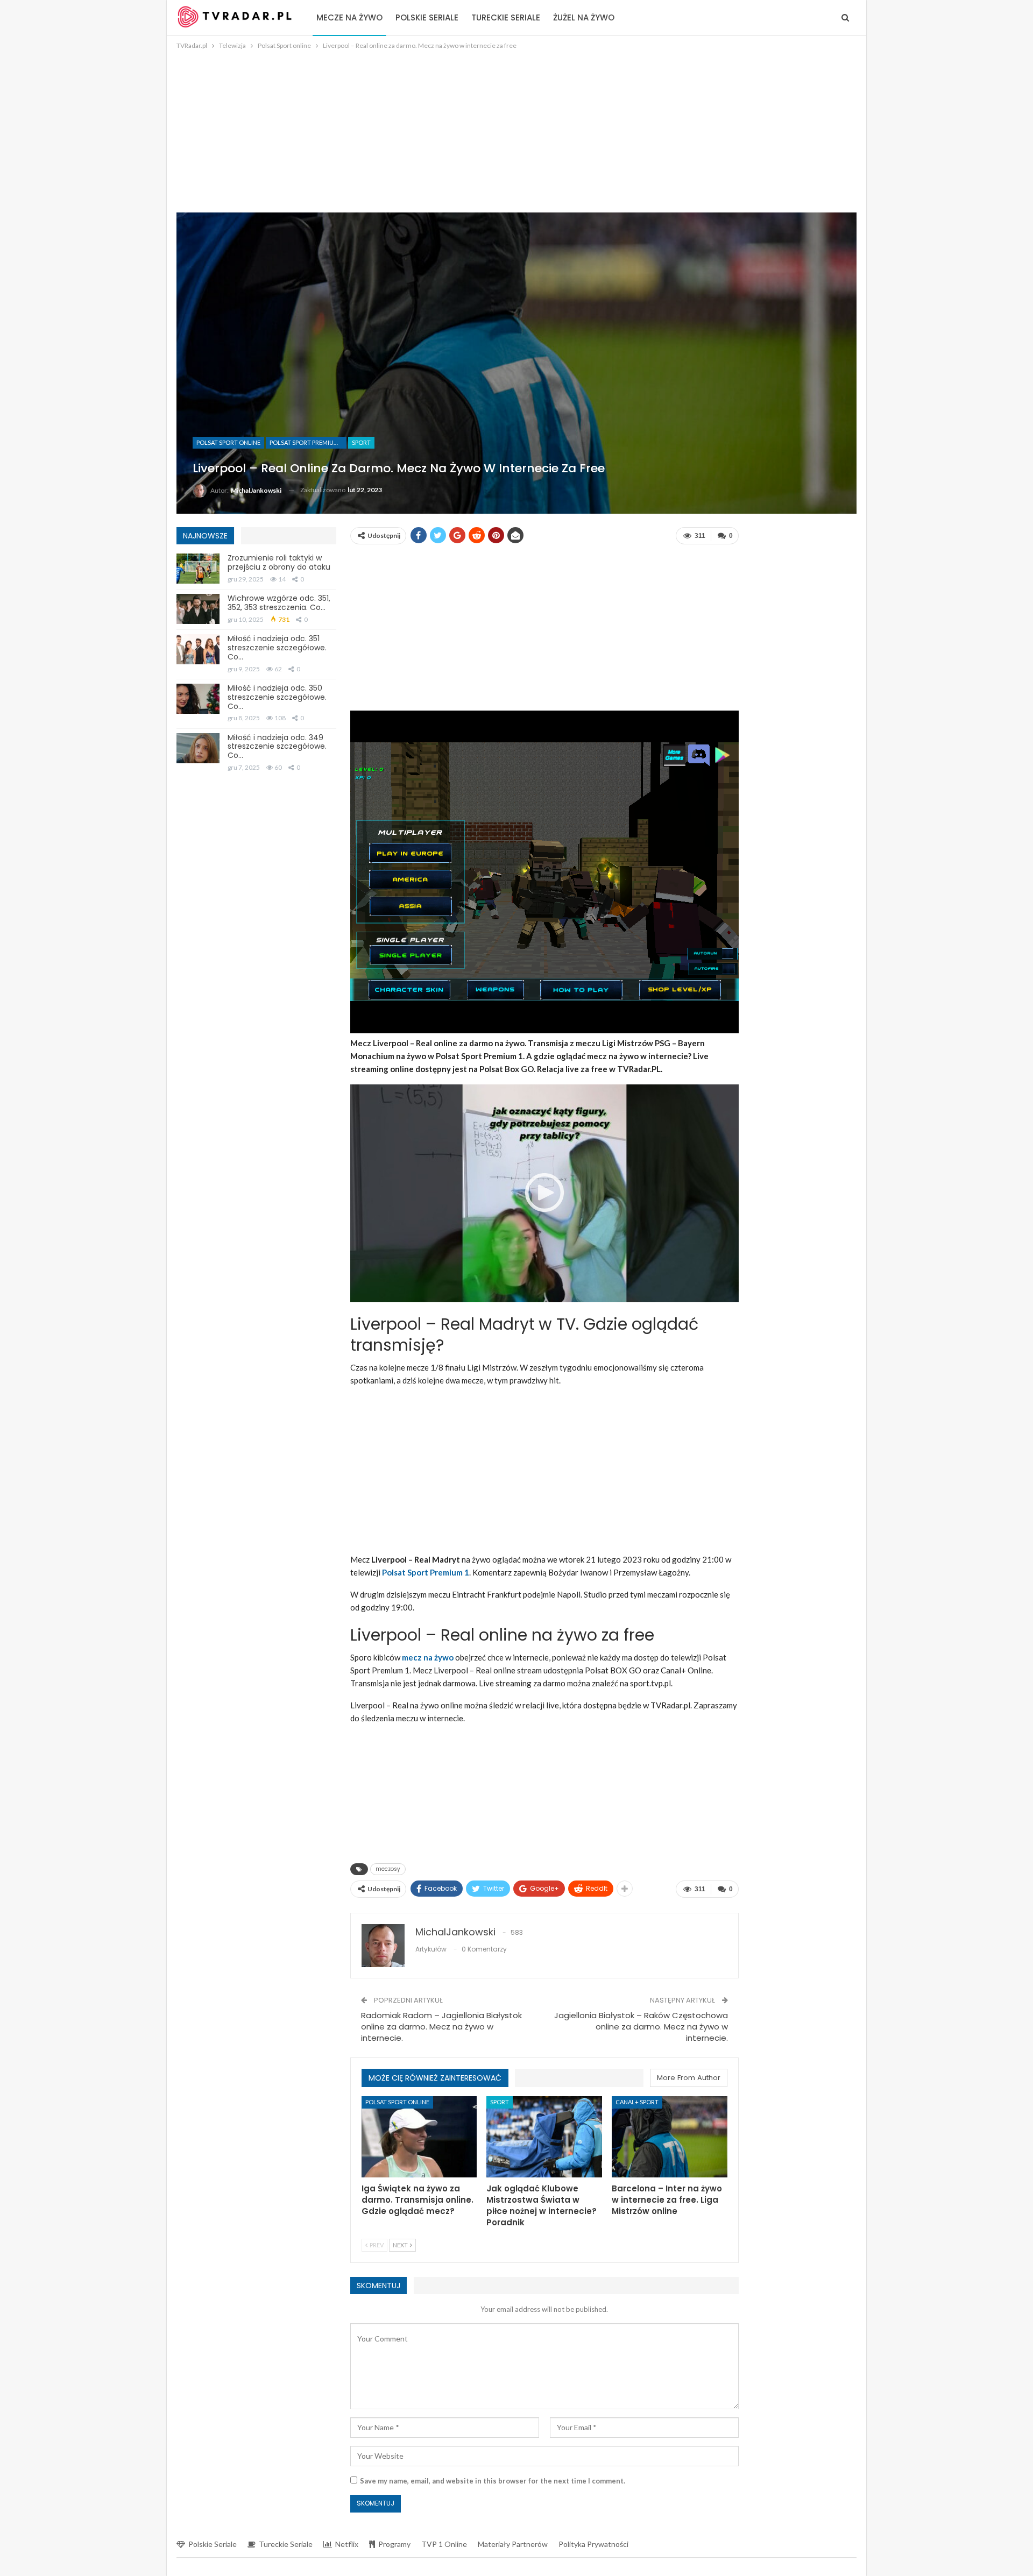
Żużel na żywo (584, 17)
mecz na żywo (428, 1657)
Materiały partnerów (513, 2544)
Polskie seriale (427, 17)
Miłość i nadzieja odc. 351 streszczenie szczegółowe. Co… (277, 648)
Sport (361, 442)
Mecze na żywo (349, 17)
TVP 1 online (444, 2544)
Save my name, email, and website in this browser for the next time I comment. (493, 2481)
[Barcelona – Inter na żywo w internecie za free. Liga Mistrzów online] (670, 2137)
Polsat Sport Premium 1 (426, 1572)
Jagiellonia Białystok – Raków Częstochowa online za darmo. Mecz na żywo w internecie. (641, 2027)
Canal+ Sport (637, 2102)
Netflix (347, 2544)
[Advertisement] (516, 132)
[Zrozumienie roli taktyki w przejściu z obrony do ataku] (198, 569)
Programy (394, 2544)
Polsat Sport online (228, 442)
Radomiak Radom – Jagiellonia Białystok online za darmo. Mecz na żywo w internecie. (441, 2027)
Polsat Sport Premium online (308, 442)
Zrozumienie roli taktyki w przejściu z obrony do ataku (279, 562)
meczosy (388, 1869)
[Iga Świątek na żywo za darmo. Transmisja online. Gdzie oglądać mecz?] (419, 2137)
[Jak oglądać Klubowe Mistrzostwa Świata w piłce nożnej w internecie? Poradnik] (544, 2137)
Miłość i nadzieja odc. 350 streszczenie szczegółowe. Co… (277, 697)
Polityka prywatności (593, 2544)
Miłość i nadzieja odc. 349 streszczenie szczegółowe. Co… (277, 747)
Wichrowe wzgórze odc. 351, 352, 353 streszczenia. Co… (279, 603)
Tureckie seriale (506, 17)
